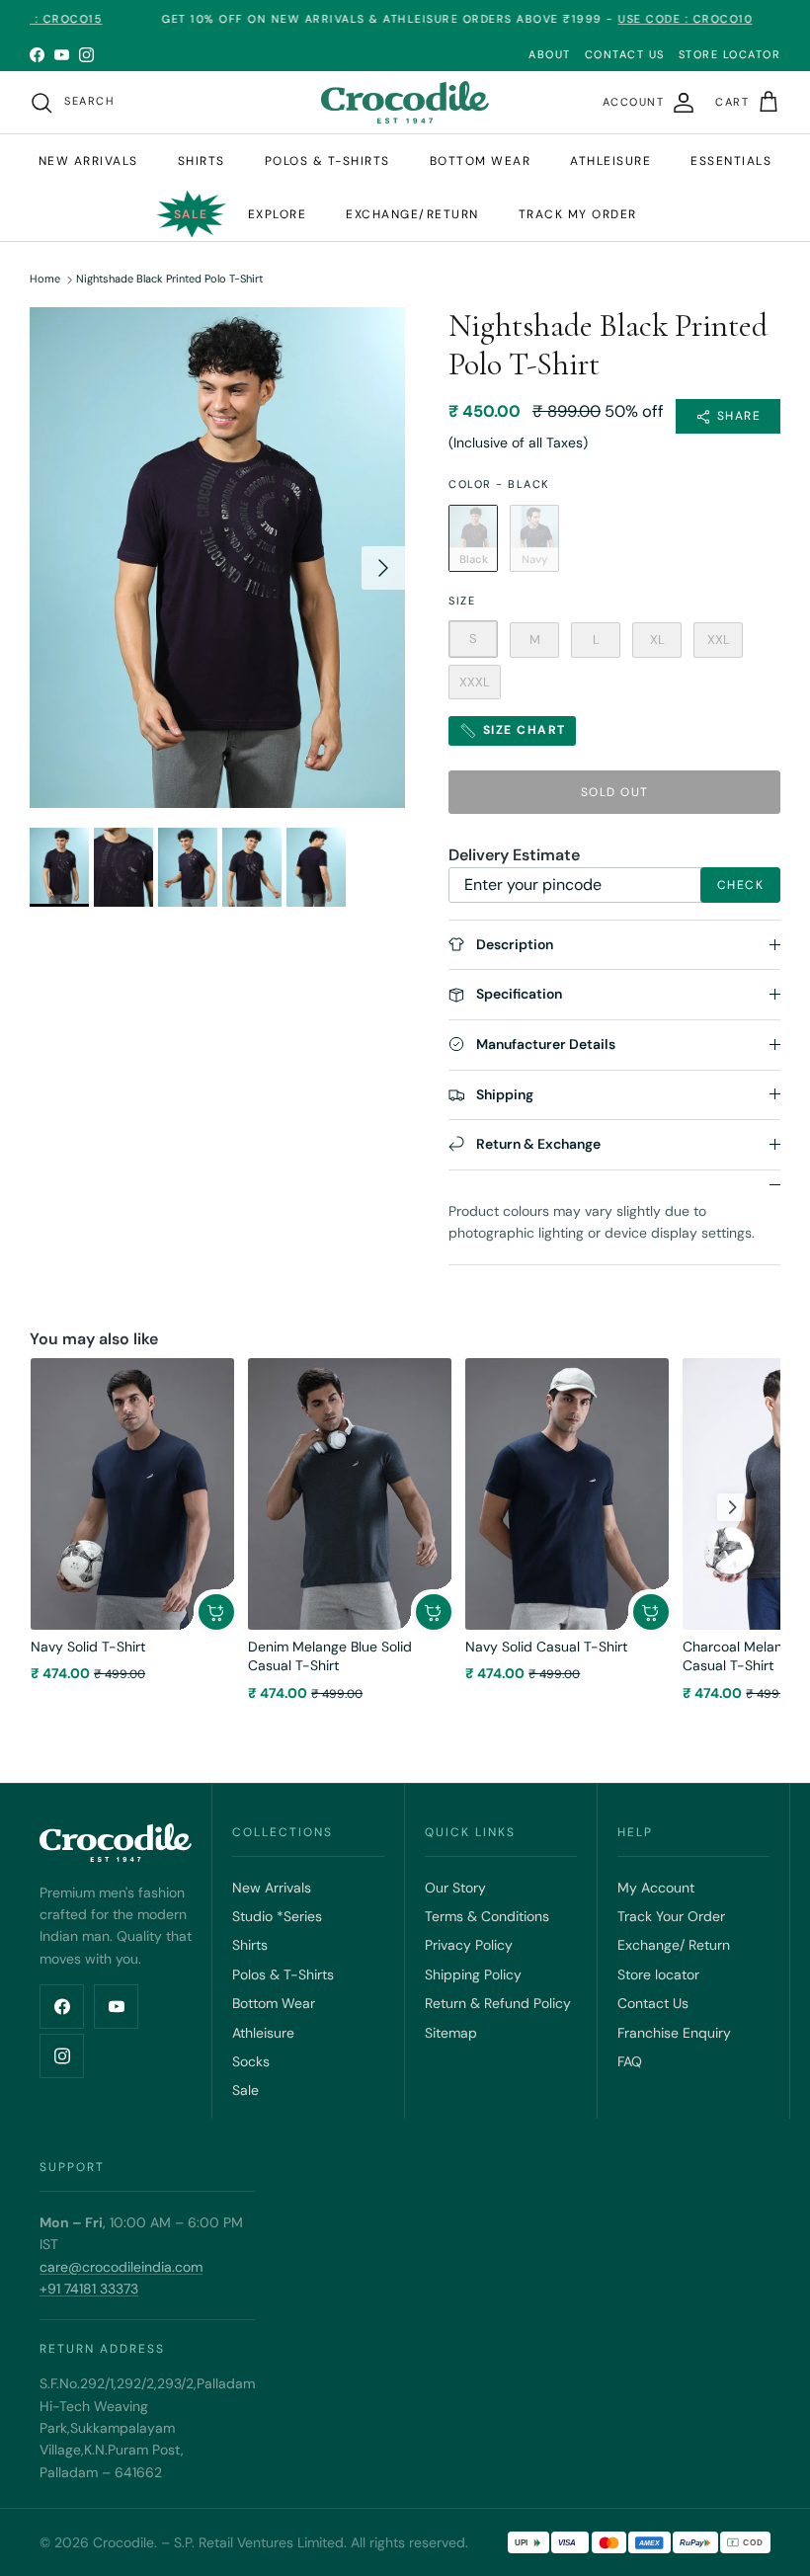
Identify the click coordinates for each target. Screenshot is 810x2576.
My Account (656, 1888)
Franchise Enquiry (674, 2033)
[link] (132, 1494)
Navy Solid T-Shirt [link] (88, 1647)
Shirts (202, 161)
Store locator (658, 1974)
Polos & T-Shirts (283, 1974)
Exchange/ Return (674, 1945)
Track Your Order (671, 1916)
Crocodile (123, 2542)
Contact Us (653, 2003)
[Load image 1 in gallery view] (217, 558)
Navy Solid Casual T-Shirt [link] (546, 1647)
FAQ (630, 2061)
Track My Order (578, 214)
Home (45, 280)
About (550, 54)
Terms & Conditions (487, 1916)
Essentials (731, 161)
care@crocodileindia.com (121, 2267)
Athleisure (610, 161)
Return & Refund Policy (498, 2003)
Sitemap (451, 2033)
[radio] (473, 538)
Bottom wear (481, 161)
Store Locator (730, 54)
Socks (251, 2061)
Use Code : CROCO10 (632, 19)
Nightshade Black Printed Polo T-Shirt (169, 280)
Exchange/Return (412, 214)
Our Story (455, 1888)
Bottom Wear (274, 2003)
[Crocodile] (405, 102)
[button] (216, 1612)
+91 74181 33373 (89, 2289)
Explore (278, 214)
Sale (191, 214)
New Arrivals (88, 161)
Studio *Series (277, 1916)
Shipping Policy (473, 1974)
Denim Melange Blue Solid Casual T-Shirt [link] (330, 1656)
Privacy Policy (469, 1945)
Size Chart (522, 731)
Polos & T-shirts (327, 161)
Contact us (625, 54)
